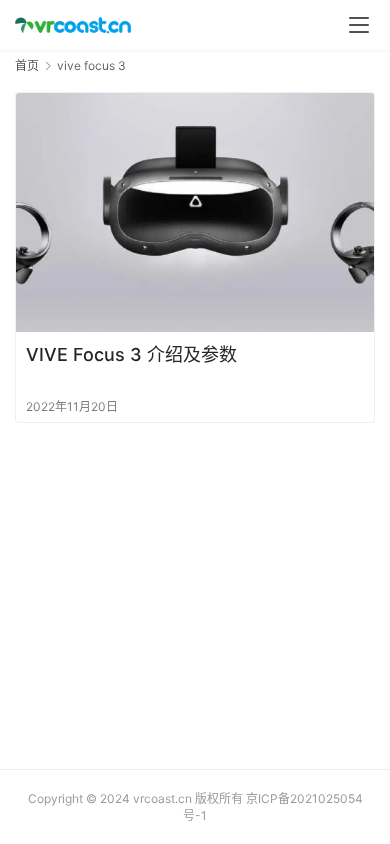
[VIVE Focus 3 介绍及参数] (195, 212)
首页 (27, 65)
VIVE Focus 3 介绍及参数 (131, 354)
